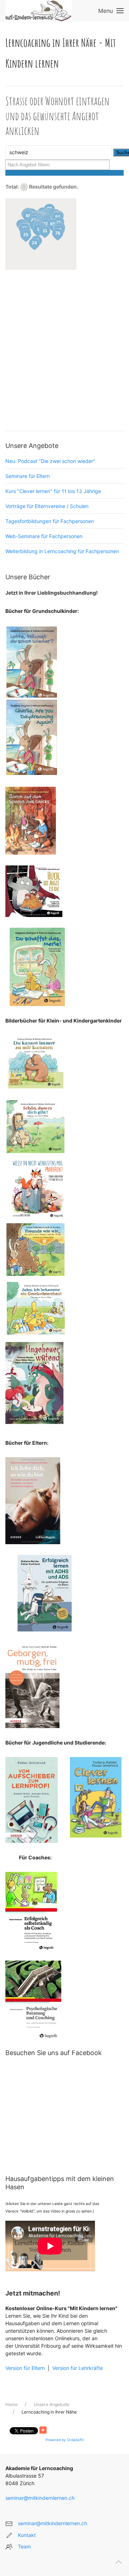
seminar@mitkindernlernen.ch (40, 2498)
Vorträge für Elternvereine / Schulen (47, 506)
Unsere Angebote (51, 2404)
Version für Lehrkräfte (77, 2368)
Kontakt (27, 2535)
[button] (34, 244)
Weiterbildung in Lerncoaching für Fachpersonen (62, 551)
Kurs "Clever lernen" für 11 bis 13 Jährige (53, 491)
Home (11, 2404)
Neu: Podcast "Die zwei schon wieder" (50, 461)
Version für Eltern (25, 2368)
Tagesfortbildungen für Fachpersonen (50, 521)
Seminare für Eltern (28, 476)
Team (24, 2546)
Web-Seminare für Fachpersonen (44, 536)
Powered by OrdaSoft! (65, 2440)
